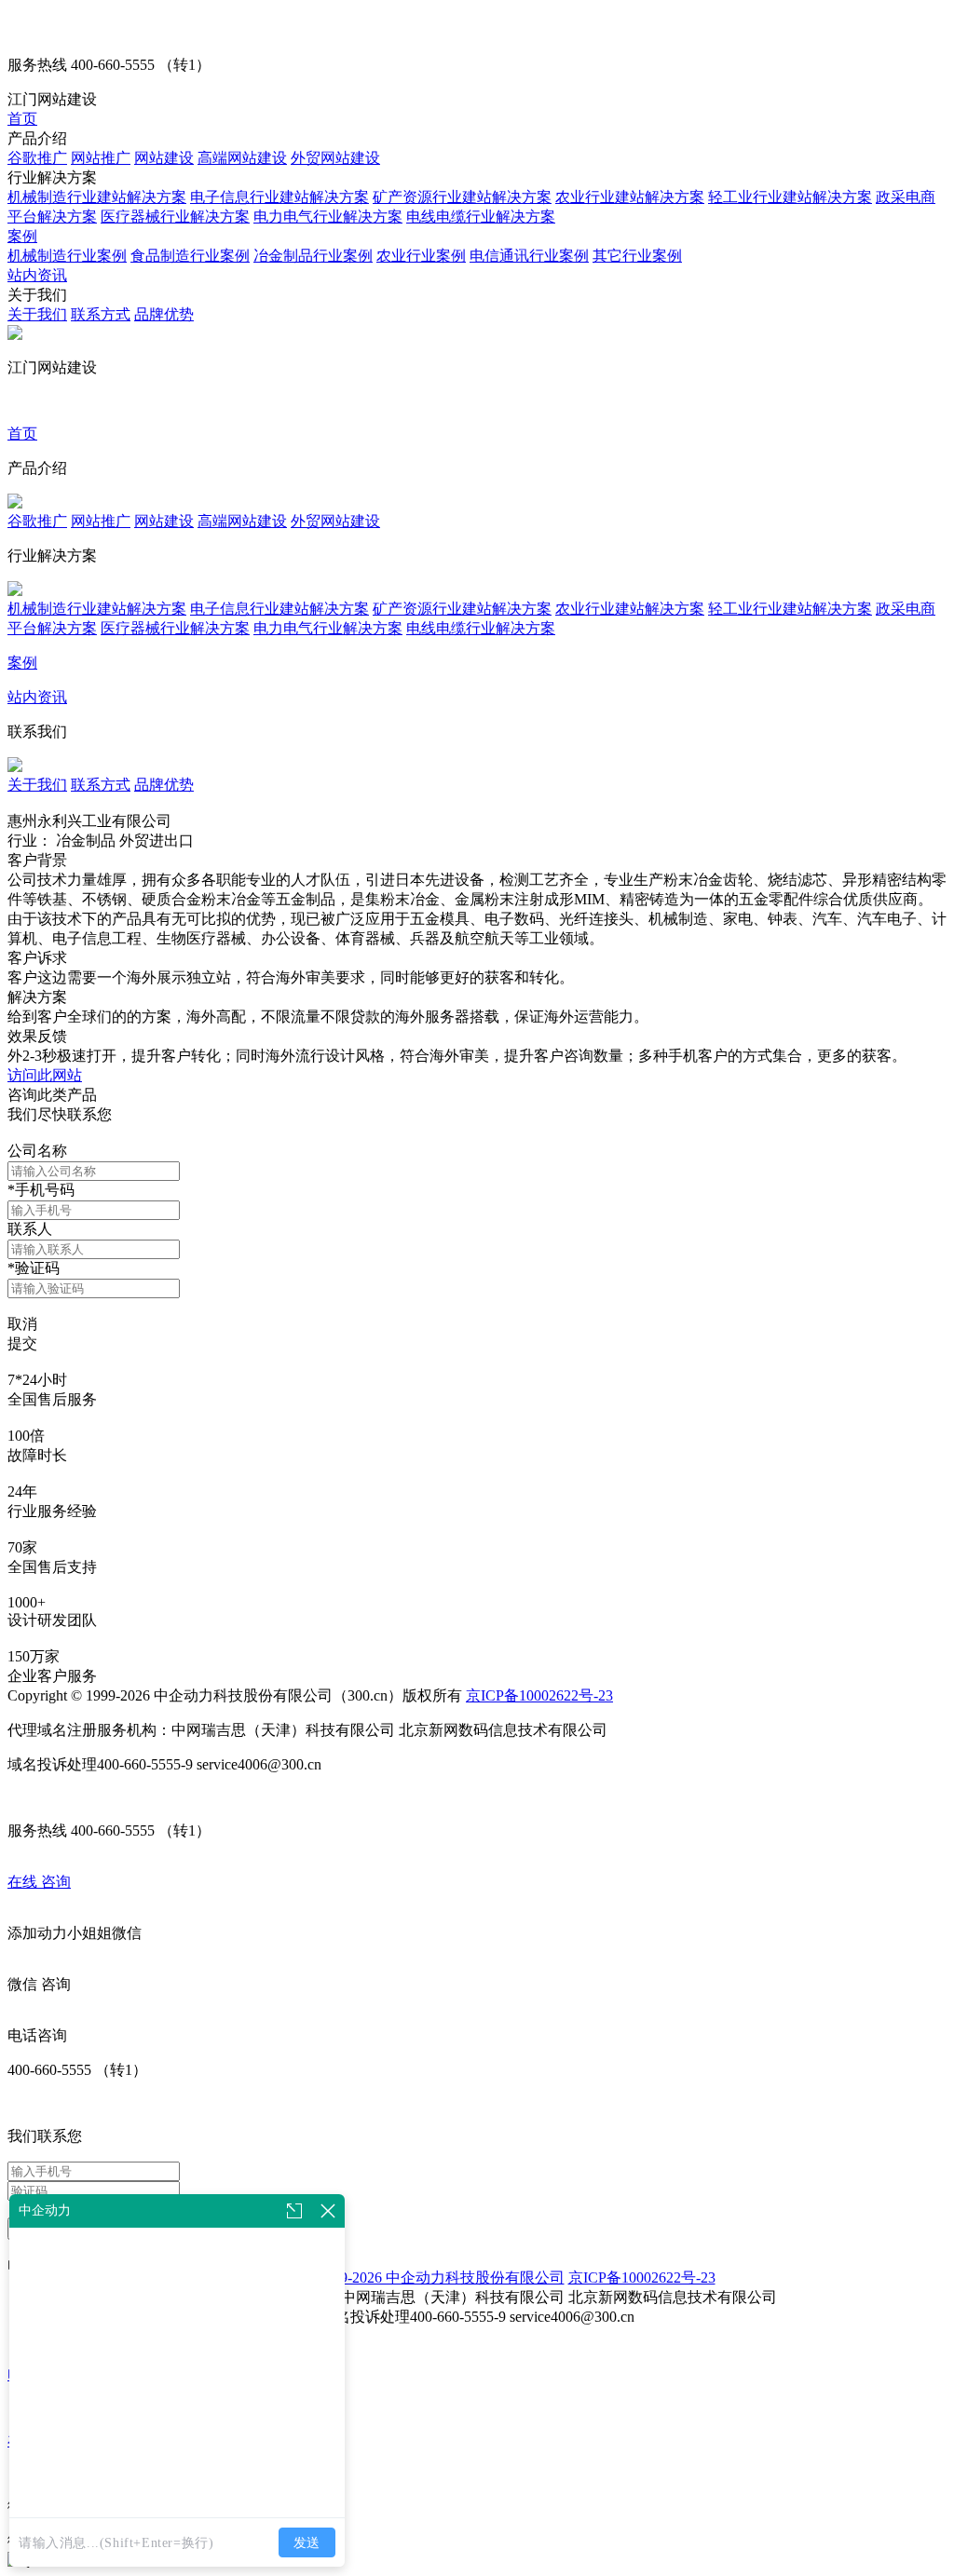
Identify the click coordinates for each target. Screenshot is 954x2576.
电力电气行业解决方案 (328, 217)
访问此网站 (45, 1075)
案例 (22, 236)
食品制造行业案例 (190, 256)
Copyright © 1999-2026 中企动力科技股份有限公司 (402, 2278)
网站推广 (101, 158)
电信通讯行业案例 (529, 256)
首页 (22, 119)
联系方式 (101, 314)
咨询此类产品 (52, 1095)
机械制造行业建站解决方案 (97, 197)
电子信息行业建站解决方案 (279, 197)
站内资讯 (37, 275)
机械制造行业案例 (67, 256)
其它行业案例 (637, 256)
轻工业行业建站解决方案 (790, 197)
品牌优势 (164, 314)
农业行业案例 (421, 256)
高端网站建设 (242, 158)
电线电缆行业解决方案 (481, 217)
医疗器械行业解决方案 (175, 217)
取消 (22, 1324)
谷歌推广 (37, 158)
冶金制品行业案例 (313, 256)
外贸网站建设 (335, 158)
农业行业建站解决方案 (630, 197)
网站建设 (164, 158)
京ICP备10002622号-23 (539, 1695)
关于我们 (37, 314)
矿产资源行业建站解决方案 (462, 197)
